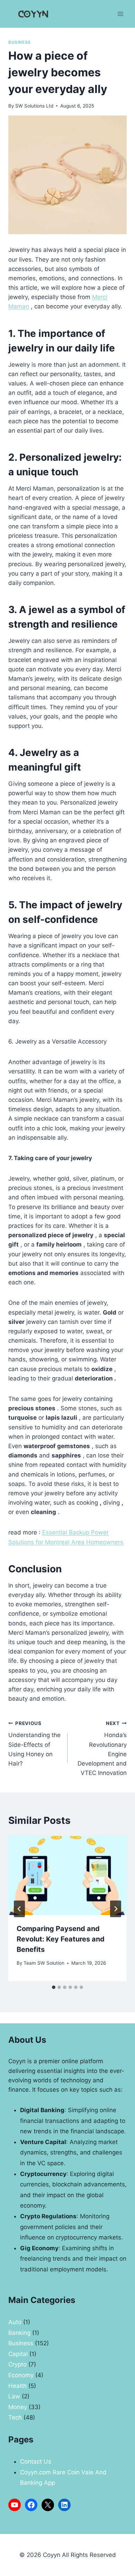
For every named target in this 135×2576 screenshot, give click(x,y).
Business (20, 42)
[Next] (116, 1909)
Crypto (17, 2364)
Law (14, 2396)
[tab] (54, 1987)
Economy (21, 2375)
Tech (15, 2417)
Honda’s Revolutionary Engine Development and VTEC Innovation (102, 1748)
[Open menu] (120, 14)
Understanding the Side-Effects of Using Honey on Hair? (34, 1744)
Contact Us (36, 2462)
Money (18, 2407)
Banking (19, 2333)
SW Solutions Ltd (34, 106)
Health (17, 2386)
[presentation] (67, 1876)
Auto (15, 2322)
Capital (18, 2354)
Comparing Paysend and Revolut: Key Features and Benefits (61, 1939)
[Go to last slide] (19, 1909)
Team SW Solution (44, 1963)
